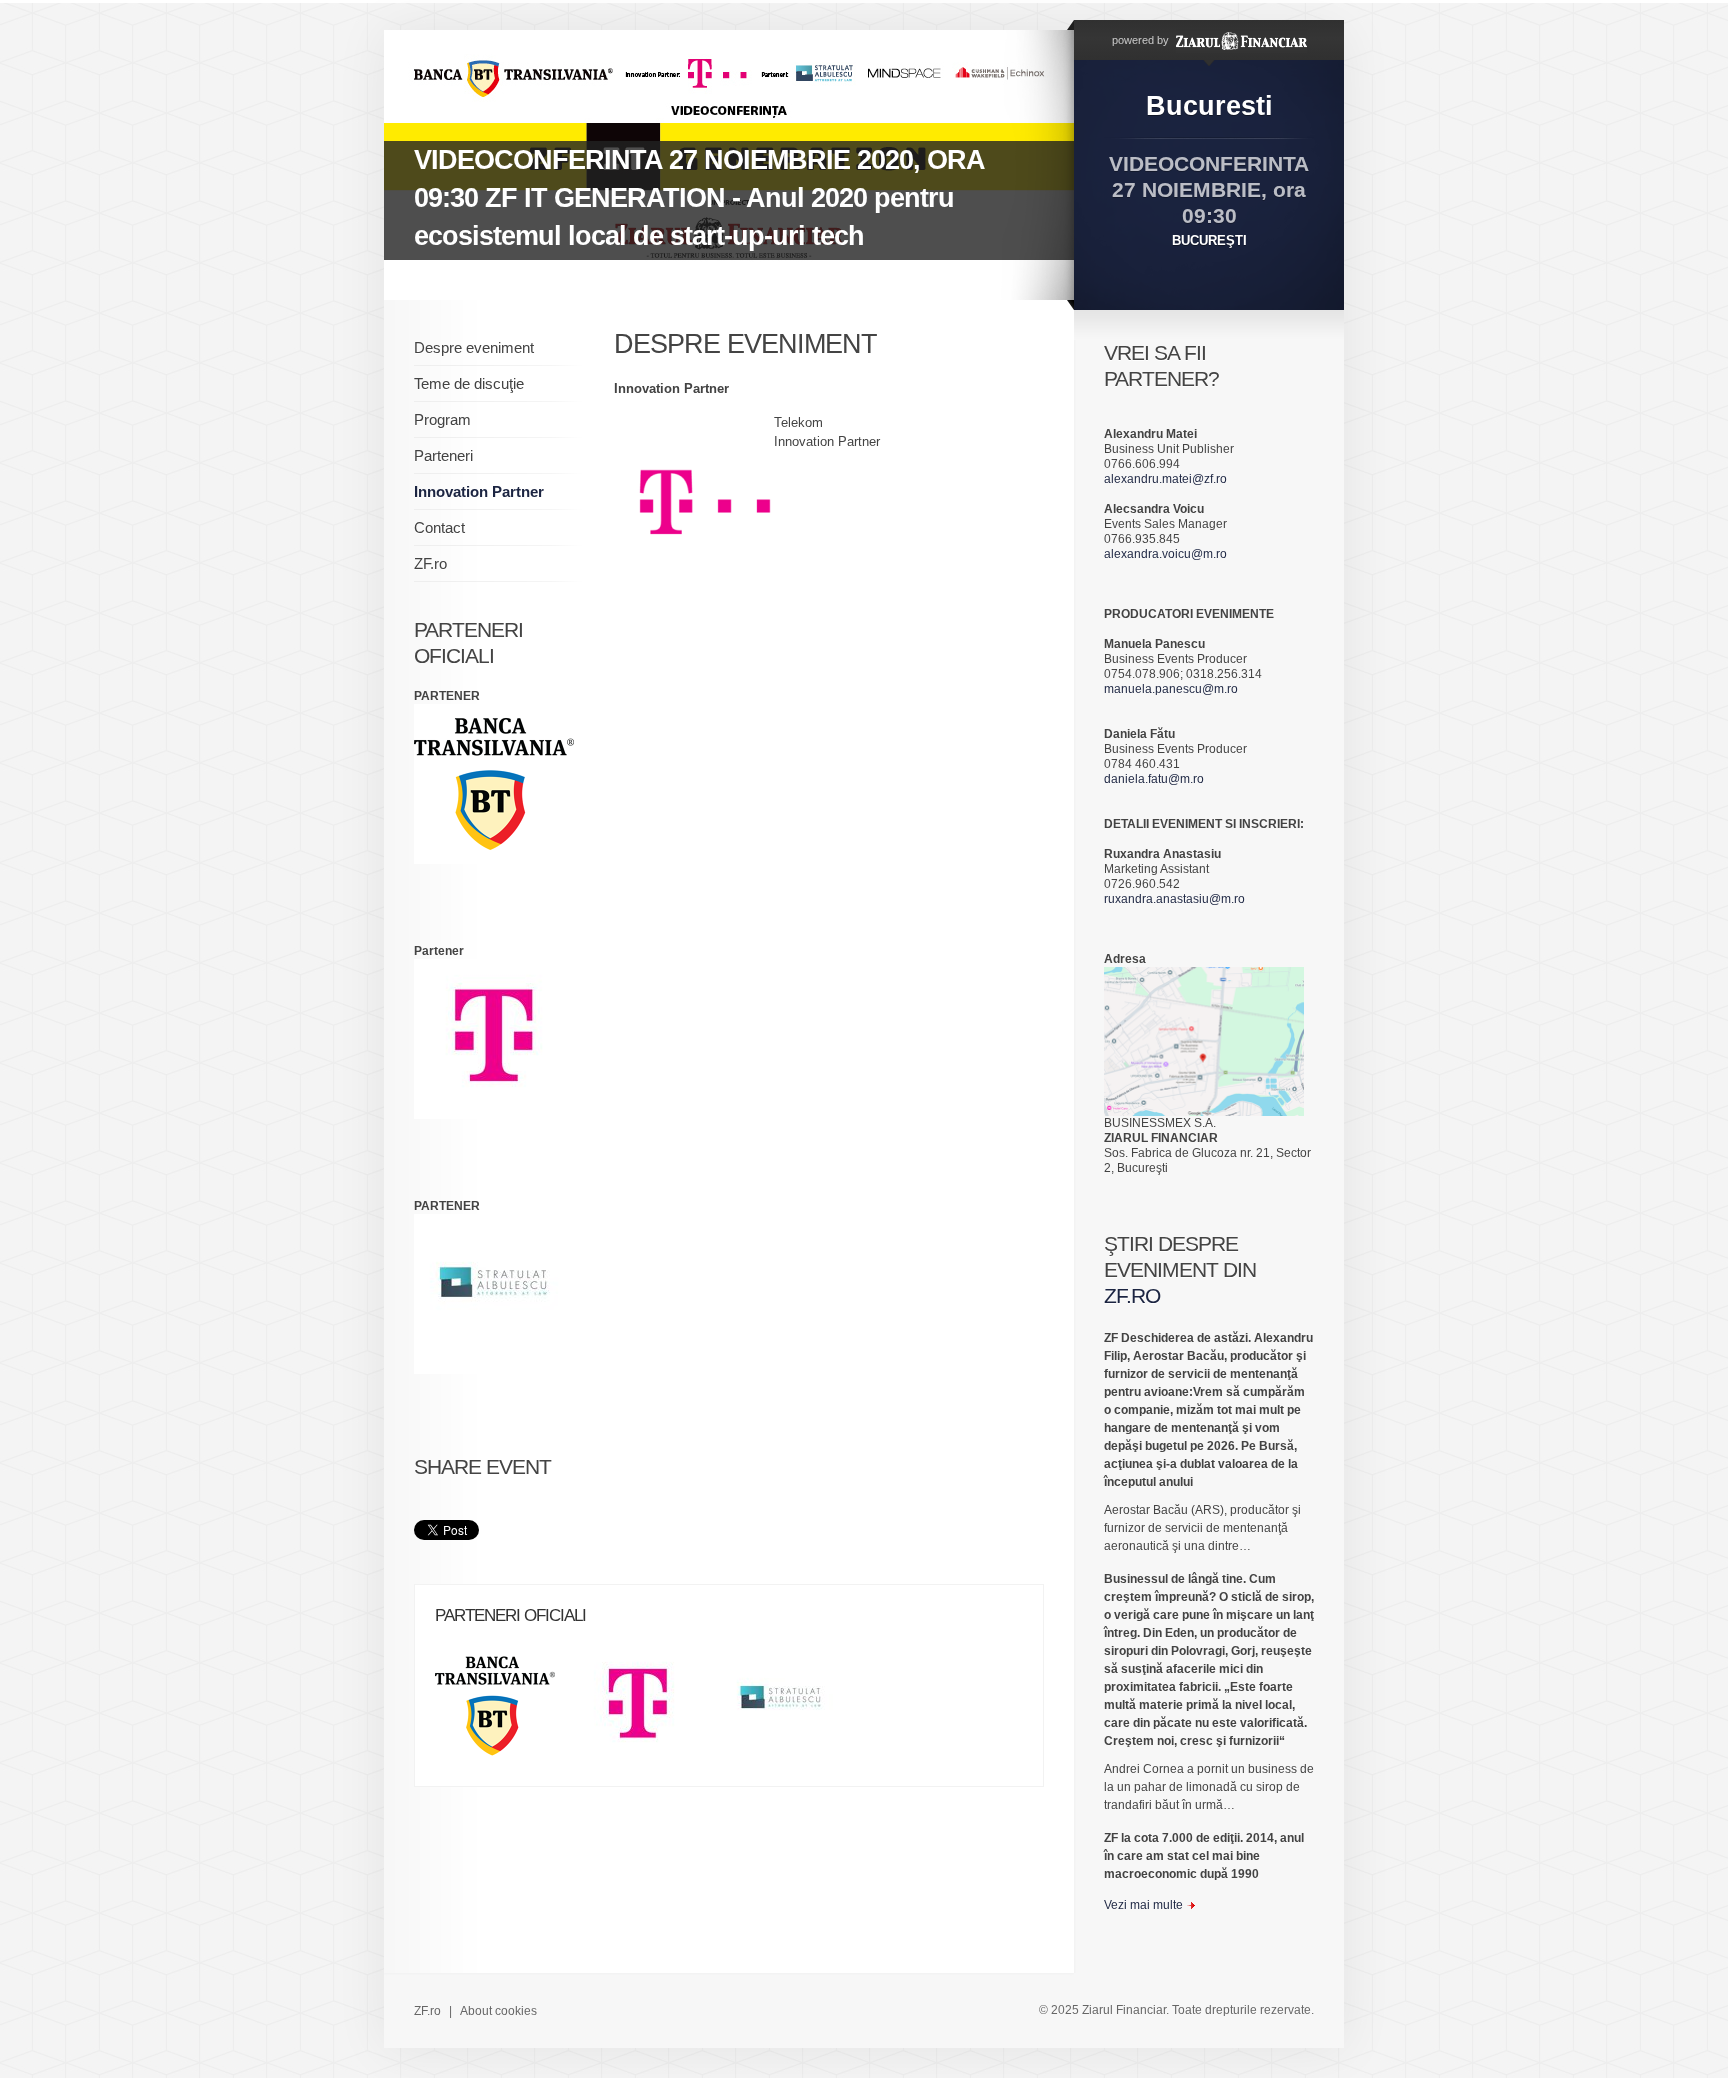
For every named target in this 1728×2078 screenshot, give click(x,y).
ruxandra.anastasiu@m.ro (1174, 899)
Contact (439, 527)
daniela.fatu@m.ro (1154, 779)
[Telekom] (648, 1713)
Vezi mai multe (1143, 1905)
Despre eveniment (474, 347)
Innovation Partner (479, 491)
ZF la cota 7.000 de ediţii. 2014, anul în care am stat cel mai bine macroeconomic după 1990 (1204, 1856)
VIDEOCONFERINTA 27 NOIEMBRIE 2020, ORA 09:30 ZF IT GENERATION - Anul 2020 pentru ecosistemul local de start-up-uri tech (699, 198)
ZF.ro (430, 563)
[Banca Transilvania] (505, 1713)
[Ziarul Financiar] (1239, 40)
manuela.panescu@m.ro (1171, 689)
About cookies (498, 2011)
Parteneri (443, 455)
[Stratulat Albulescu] (791, 1713)
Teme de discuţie (469, 383)
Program (442, 419)
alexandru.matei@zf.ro (1165, 479)
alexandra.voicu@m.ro (1165, 554)
